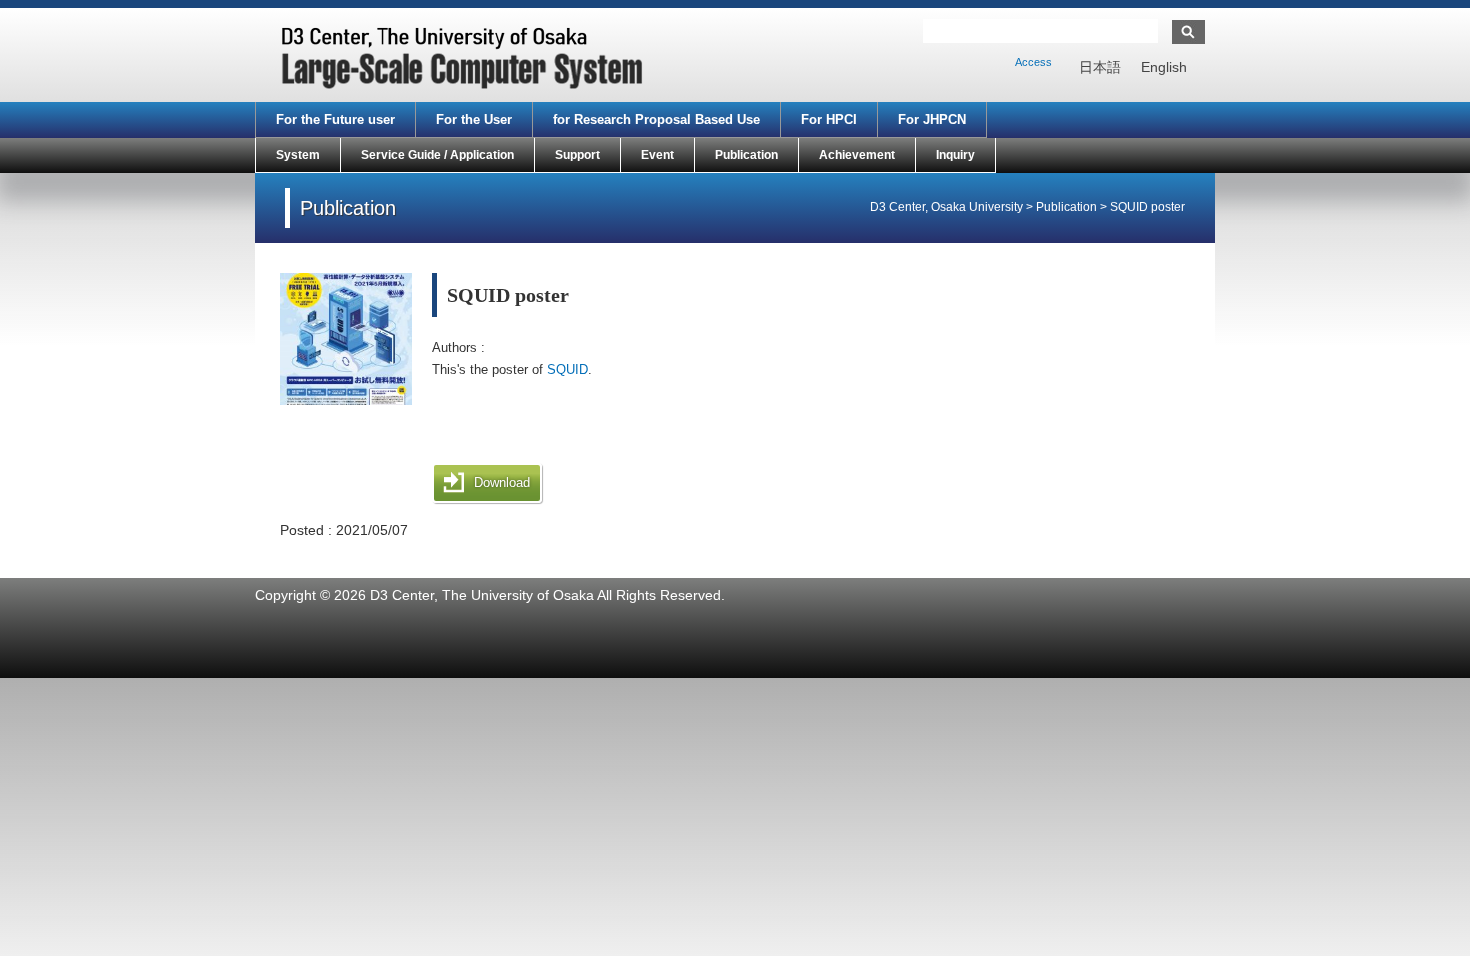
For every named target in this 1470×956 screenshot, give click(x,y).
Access (1033, 62)
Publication (746, 155)
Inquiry (955, 155)
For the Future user (335, 119)
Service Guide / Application (437, 155)
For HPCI (829, 119)
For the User (474, 119)
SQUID (567, 369)
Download (502, 482)
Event (657, 155)
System (298, 155)
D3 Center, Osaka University (946, 207)
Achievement (857, 155)
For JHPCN (932, 119)
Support (577, 155)
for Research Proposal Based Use (656, 119)
